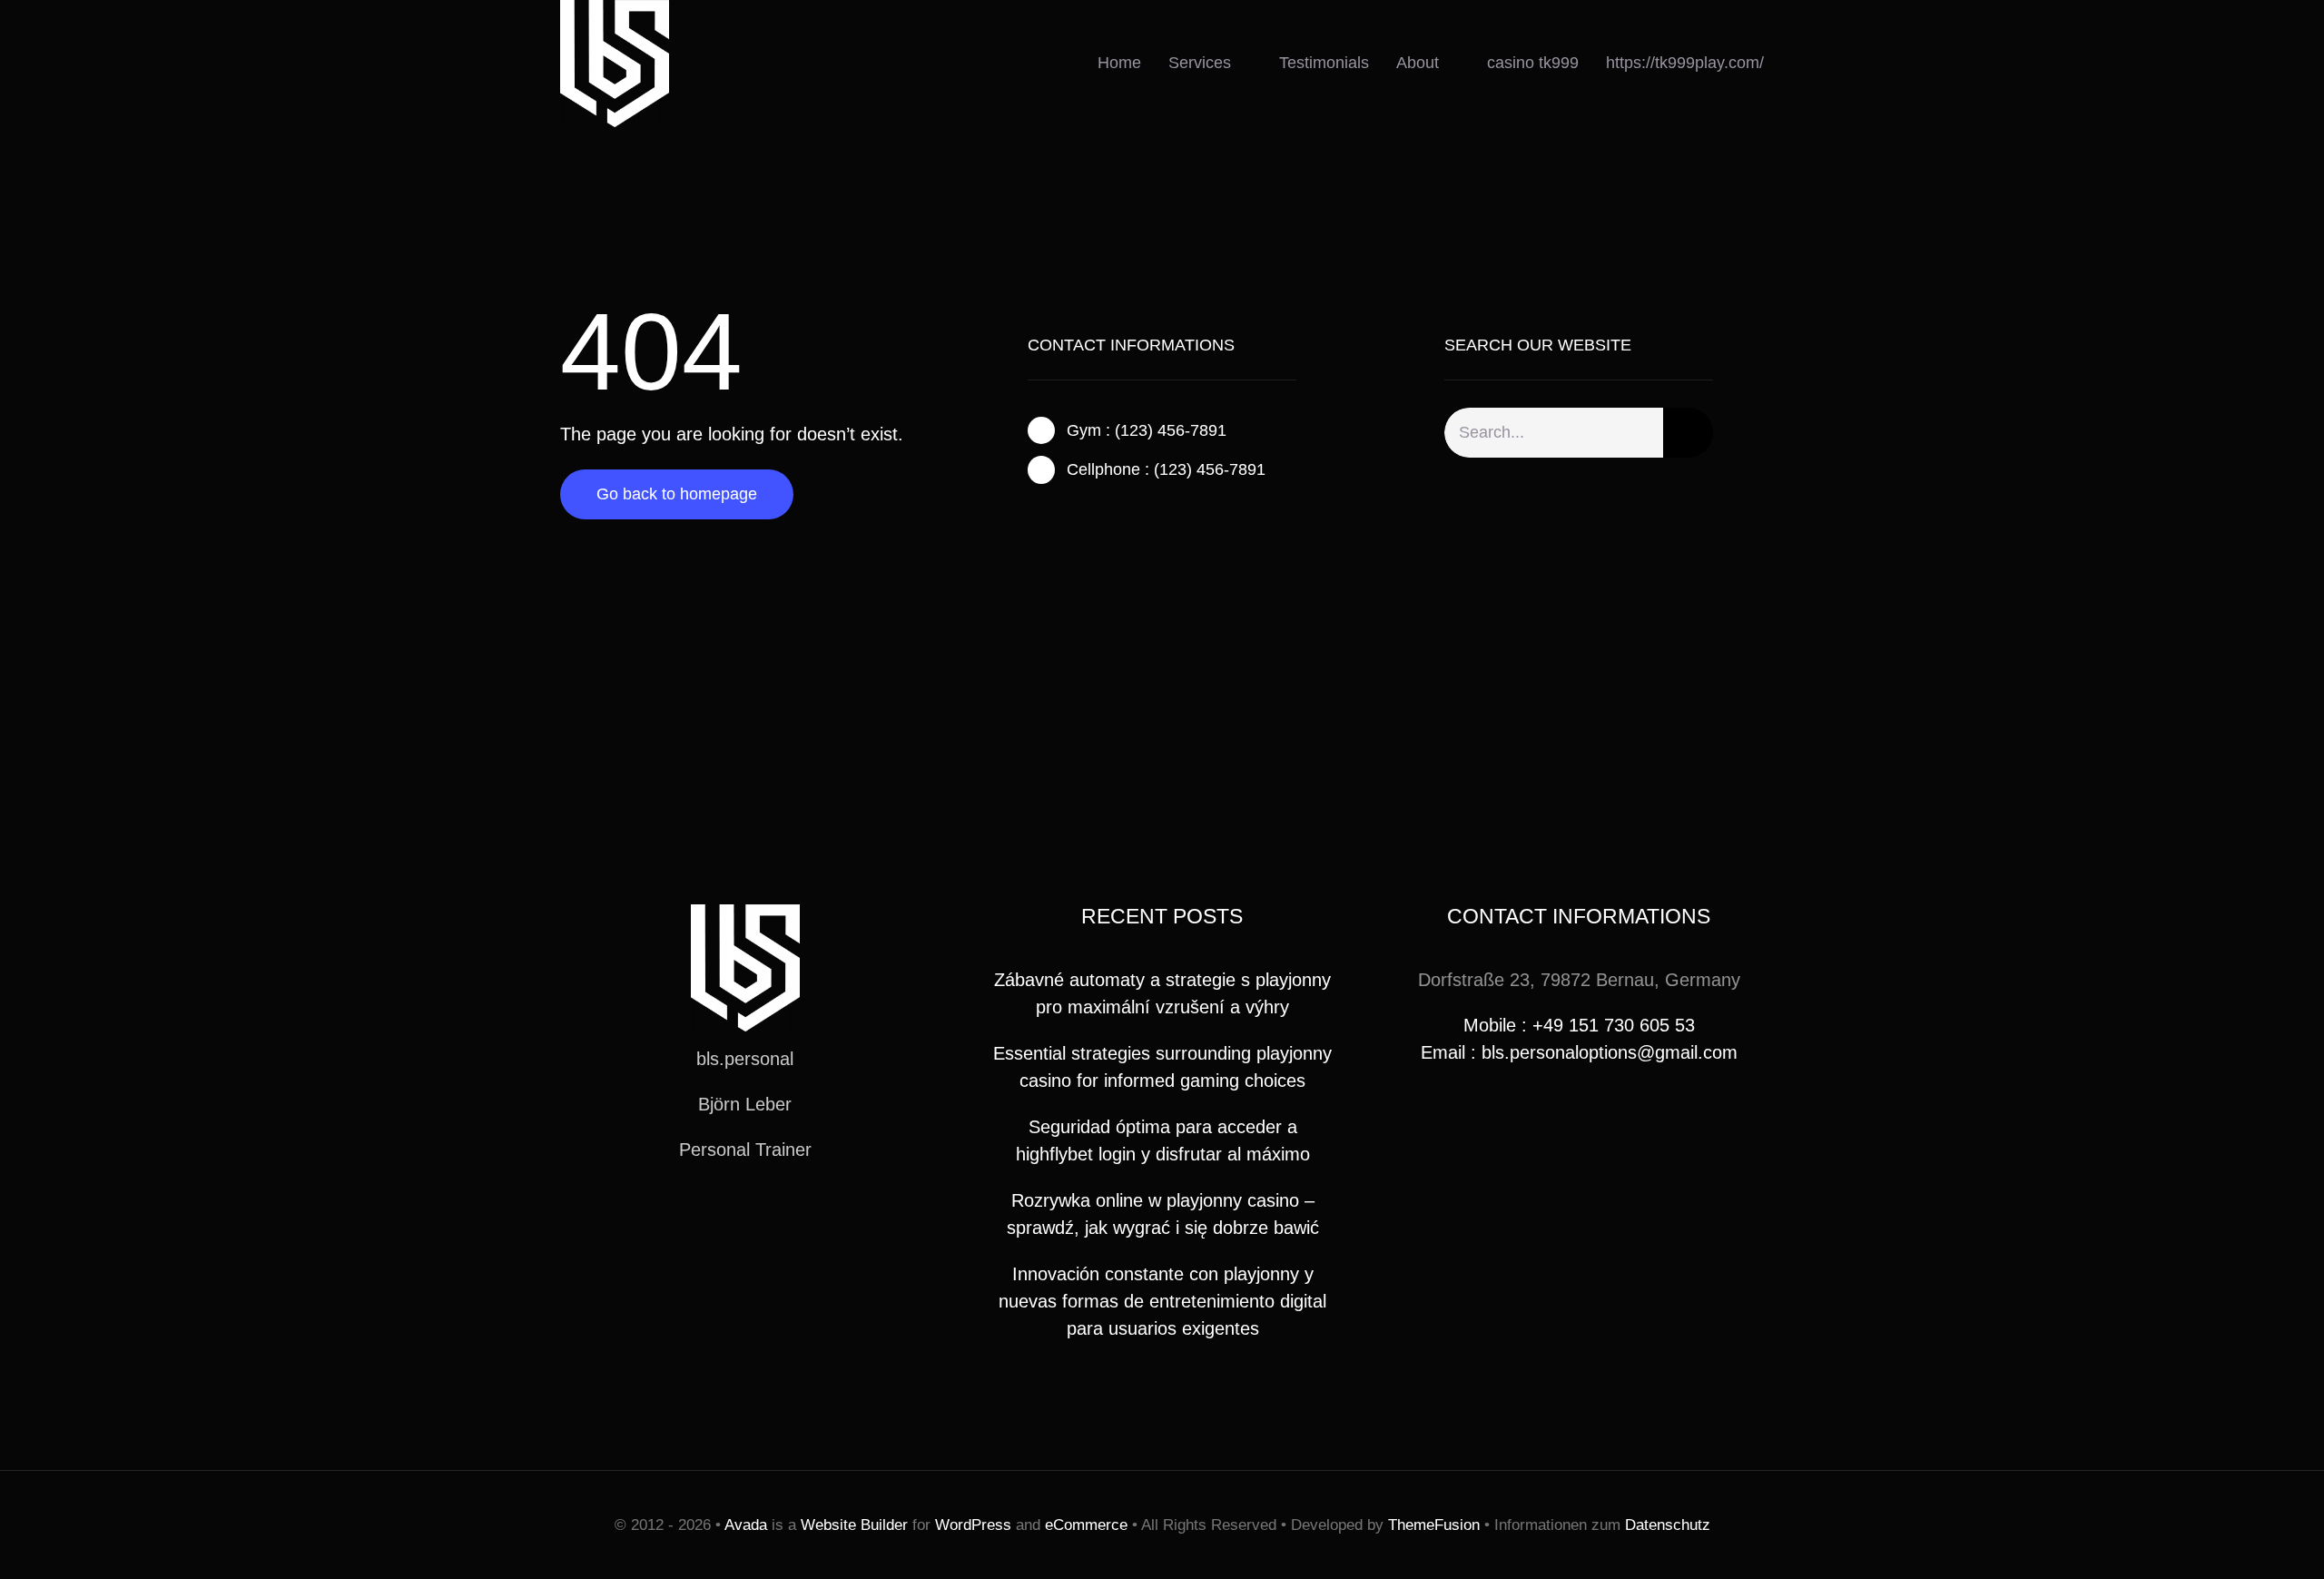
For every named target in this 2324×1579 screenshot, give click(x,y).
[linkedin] (803, 1216)
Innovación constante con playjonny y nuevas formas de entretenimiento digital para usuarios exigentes (1162, 1301)
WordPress (973, 1525)
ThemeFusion (1434, 1525)
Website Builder (854, 1525)
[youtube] (774, 1216)
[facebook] (1033, 518)
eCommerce (1086, 1525)
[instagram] (1091, 518)
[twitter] (1062, 518)
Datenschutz (1668, 1525)
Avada (746, 1525)
